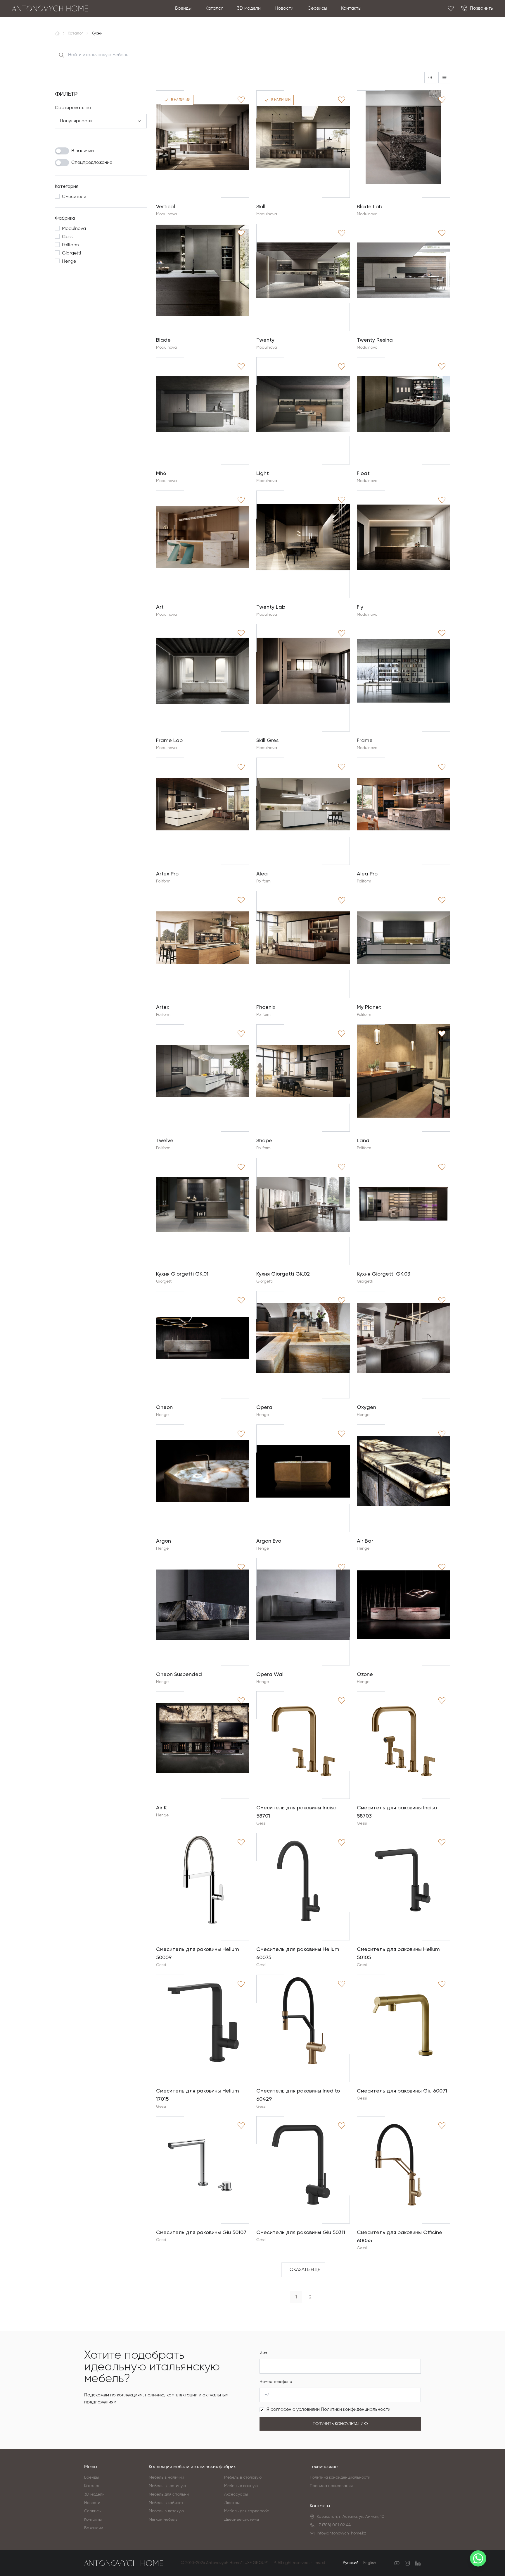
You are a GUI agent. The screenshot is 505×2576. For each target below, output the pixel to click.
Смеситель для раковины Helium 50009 (198, 1953)
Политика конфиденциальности (340, 2477)
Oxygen (366, 1407)
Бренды (183, 8)
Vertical (166, 206)
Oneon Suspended (179, 1674)
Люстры (232, 2503)
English (370, 2563)
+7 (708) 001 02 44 (334, 2525)
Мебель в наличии (166, 2477)
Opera (264, 1407)
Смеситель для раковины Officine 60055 (399, 2236)
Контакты (351, 8)
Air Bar (365, 1541)
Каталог (214, 8)
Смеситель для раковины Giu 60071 (402, 2091)
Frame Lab (169, 740)
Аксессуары (236, 2494)
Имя (263, 2353)
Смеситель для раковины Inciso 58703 (397, 1812)
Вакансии (94, 2528)
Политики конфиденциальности (356, 2410)
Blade (163, 340)
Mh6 (161, 473)
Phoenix (266, 1007)
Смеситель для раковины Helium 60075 (298, 1953)
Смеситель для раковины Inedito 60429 (298, 2095)
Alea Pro (367, 874)
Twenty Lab (271, 607)
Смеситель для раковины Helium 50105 (398, 1953)
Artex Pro (167, 874)
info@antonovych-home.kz (341, 2533)
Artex (163, 1007)
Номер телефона (276, 2382)
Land (363, 1140)
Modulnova (166, 214)
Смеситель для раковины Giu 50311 (301, 2232)
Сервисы (317, 8)
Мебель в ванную (241, 2486)
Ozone (365, 1674)
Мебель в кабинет (166, 2503)
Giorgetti (164, 1281)
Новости (284, 8)
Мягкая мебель (163, 2520)
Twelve (165, 1140)
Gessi (261, 1823)
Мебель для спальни (169, 2494)
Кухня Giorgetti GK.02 (283, 1274)
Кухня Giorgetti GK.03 (384, 1274)
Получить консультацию (340, 2424)
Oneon (164, 1407)
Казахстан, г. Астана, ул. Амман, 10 (351, 2517)
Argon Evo (269, 1541)
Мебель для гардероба (247, 2511)
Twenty (265, 340)
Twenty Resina (375, 340)
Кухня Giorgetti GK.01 (182, 1274)
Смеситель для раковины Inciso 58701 (296, 1812)
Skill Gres (267, 740)
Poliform (163, 881)
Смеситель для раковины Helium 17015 (198, 2095)
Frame (365, 740)
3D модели (249, 8)
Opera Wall (270, 1674)
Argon (164, 1541)
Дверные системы (242, 2520)
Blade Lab (370, 206)
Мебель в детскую (166, 2511)
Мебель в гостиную (167, 2486)
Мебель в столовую (243, 2477)
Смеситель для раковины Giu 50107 (201, 2232)
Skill (261, 206)
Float (363, 473)
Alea (262, 874)
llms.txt (319, 2563)
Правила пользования (331, 2486)
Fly (360, 607)
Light (263, 473)
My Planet (369, 1007)
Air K (161, 1807)
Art (160, 607)
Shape (264, 1140)
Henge (162, 1415)
